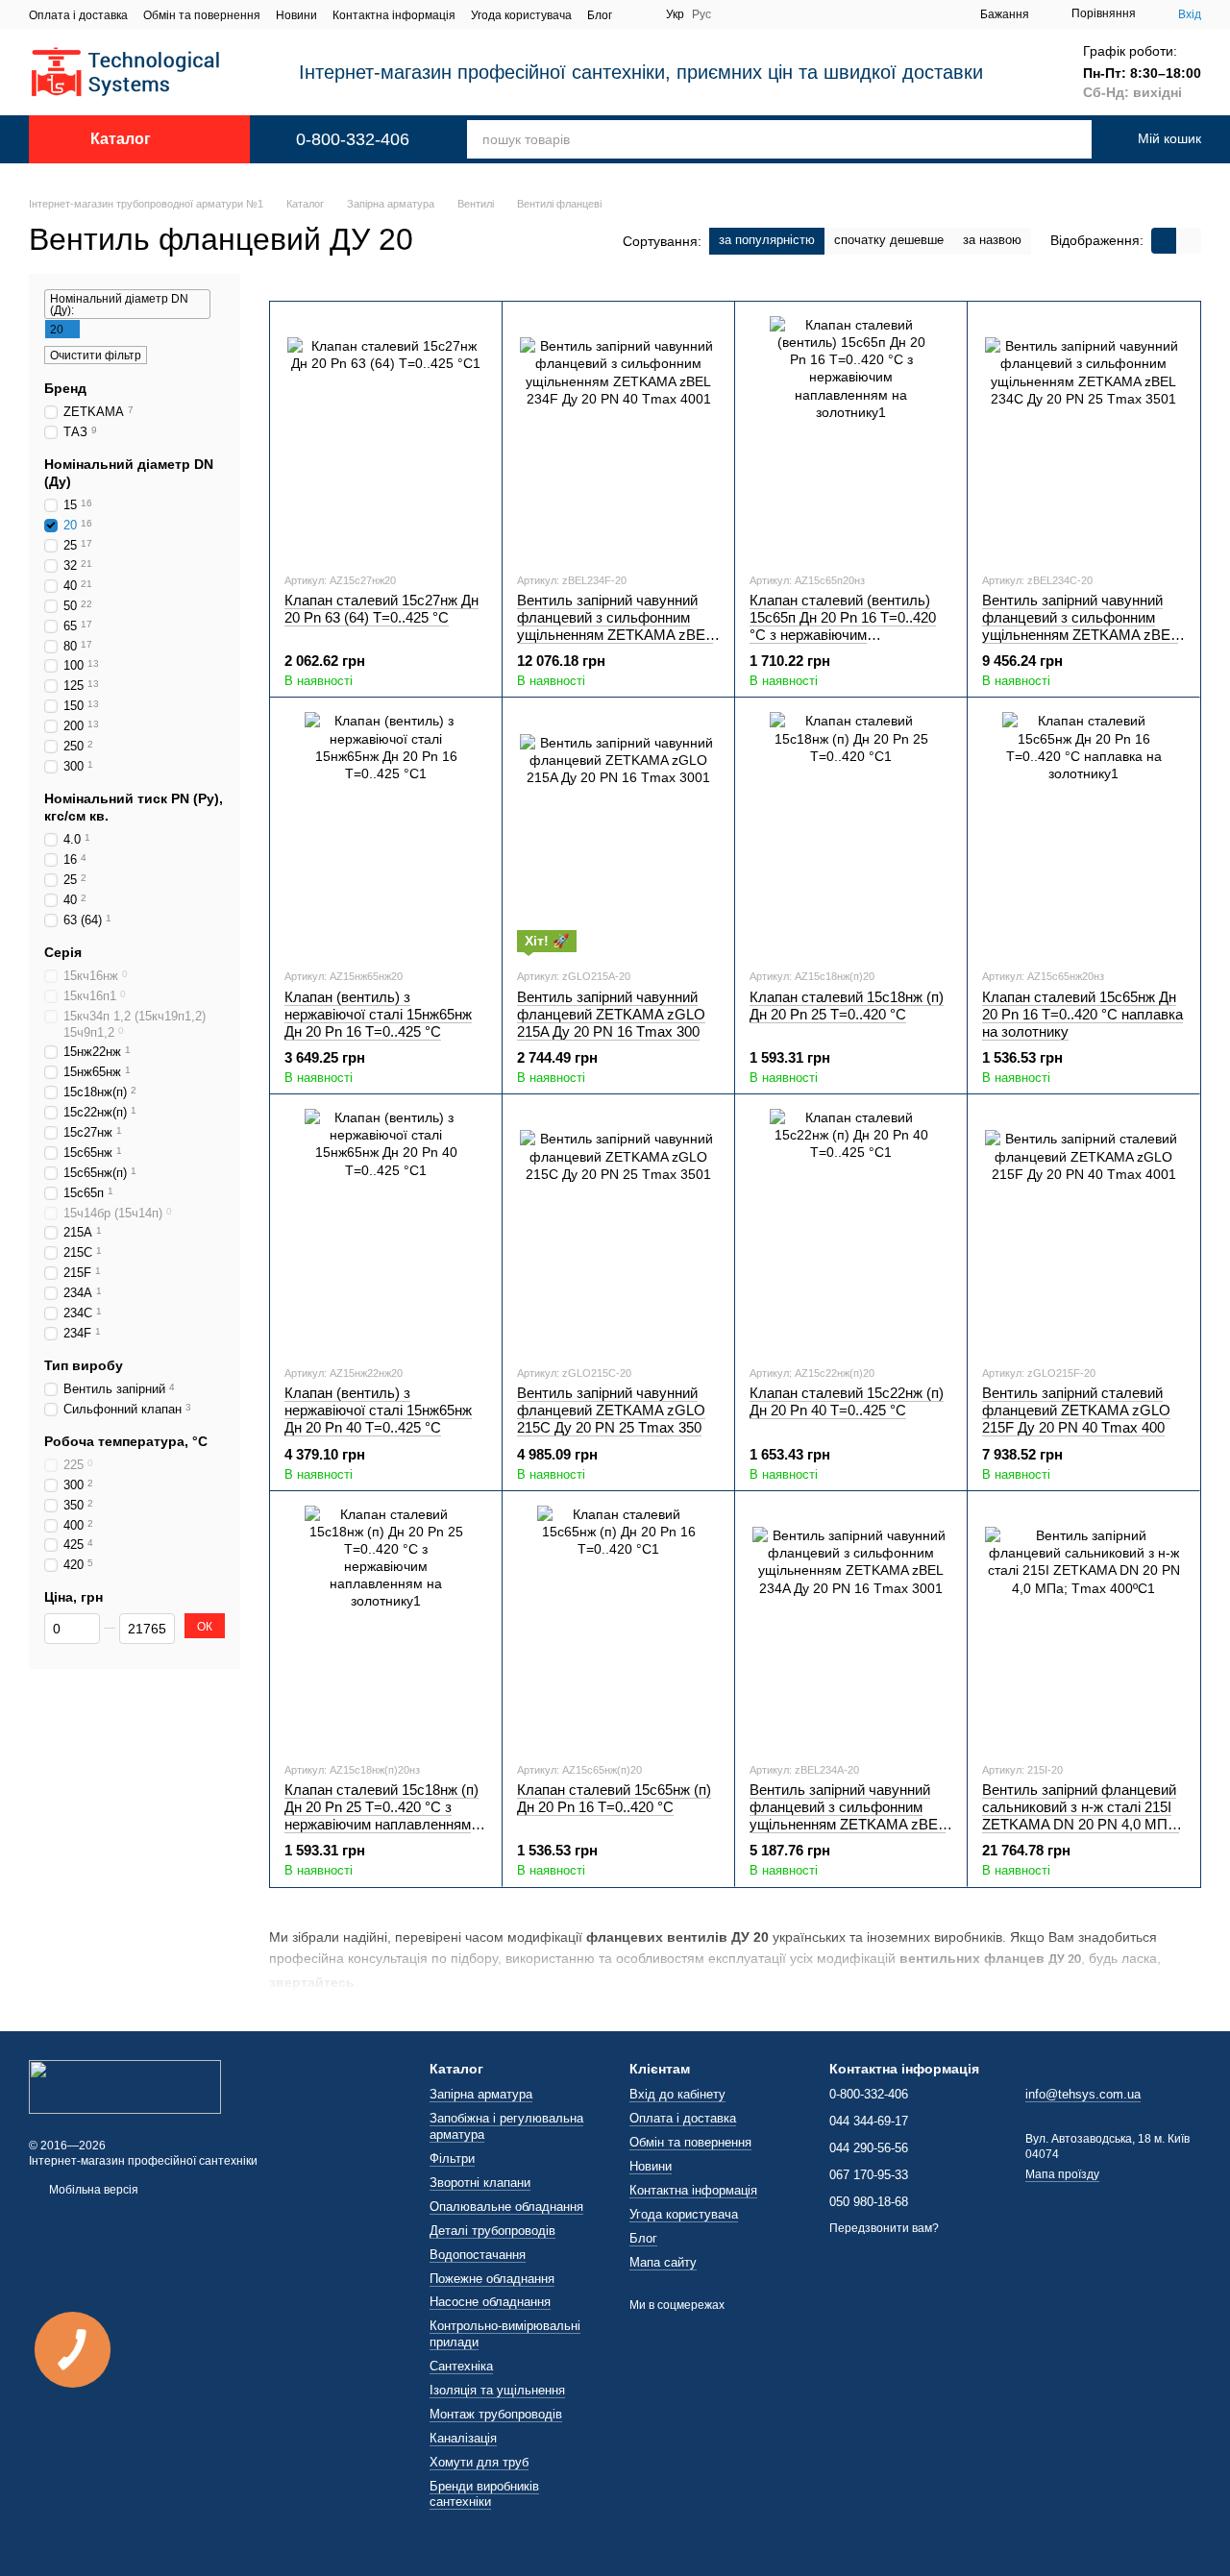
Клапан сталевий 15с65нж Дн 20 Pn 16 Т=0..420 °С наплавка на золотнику (1082, 1014)
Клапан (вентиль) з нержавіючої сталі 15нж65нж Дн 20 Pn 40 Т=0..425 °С (378, 1410)
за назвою (992, 240)
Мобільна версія (92, 2190)
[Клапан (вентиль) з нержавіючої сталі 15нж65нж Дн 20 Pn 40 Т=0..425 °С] (386, 1229)
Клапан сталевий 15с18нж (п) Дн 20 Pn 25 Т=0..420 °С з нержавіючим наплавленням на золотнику (381, 1815)
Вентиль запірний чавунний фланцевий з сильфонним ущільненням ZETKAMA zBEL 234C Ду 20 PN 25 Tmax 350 (1080, 626)
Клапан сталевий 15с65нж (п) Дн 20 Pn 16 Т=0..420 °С (614, 1798)
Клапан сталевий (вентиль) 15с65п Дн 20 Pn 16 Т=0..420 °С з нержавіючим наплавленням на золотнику (843, 626)
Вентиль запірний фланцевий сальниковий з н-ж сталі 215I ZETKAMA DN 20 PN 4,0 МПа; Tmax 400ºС (1081, 1815)
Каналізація (463, 2438)
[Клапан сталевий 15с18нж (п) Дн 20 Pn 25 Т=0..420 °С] (851, 832)
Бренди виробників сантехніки (484, 2494)
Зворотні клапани (480, 2183)
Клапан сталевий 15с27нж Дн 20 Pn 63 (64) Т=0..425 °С (381, 609)
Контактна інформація (394, 15)
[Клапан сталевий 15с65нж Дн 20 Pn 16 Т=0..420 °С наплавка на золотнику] (1083, 832)
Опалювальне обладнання (506, 2207)
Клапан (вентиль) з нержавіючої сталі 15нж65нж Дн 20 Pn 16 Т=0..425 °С (378, 1014)
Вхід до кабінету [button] (677, 2094)
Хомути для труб (479, 2462)
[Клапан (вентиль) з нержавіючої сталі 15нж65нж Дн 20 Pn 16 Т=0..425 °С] (386, 832)
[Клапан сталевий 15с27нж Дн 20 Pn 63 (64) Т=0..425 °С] (386, 436)
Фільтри (452, 2159)
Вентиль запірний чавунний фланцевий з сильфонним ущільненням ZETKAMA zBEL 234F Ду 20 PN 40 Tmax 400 (615, 626)
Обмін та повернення (202, 15)
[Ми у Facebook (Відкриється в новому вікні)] (639, 14)
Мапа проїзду (1062, 2174)
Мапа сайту (663, 2262)
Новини (296, 15)
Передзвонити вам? (884, 2228)
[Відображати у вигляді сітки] (1164, 241)
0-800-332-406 (353, 139)
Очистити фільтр (96, 356)
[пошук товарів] (1058, 139)
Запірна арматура (481, 2094)
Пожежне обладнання (492, 2279)
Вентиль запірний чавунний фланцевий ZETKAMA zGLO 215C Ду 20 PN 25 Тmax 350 (611, 1410)
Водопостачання (478, 2255)
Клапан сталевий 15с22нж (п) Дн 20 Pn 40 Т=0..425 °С (847, 1401)
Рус (701, 14)
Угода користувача (521, 15)
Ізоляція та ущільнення (497, 2390)
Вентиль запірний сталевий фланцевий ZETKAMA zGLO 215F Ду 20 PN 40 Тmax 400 (1076, 1410)
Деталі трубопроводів (492, 2231)
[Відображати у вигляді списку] (1189, 241)
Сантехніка (461, 2366)
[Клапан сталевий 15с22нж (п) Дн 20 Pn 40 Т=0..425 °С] (851, 1229)
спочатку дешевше (889, 240)
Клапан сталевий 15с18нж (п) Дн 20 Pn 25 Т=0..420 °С (847, 1006)
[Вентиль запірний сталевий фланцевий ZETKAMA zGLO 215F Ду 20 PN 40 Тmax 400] (1083, 1229)
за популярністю (767, 240)
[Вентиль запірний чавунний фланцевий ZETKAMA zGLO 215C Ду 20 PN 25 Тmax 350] (618, 1229)
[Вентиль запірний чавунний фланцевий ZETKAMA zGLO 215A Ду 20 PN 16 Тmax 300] (618, 832)
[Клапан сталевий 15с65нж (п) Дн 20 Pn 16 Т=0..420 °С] (618, 1626)
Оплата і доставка (78, 15)
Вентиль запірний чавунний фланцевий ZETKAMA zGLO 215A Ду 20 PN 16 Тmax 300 (611, 1014)
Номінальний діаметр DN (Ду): (119, 305)
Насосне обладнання (490, 2302)
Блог (600, 15)
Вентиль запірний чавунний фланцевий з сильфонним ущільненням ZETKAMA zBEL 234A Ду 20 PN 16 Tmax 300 (848, 1815)
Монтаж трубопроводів (496, 2414)
